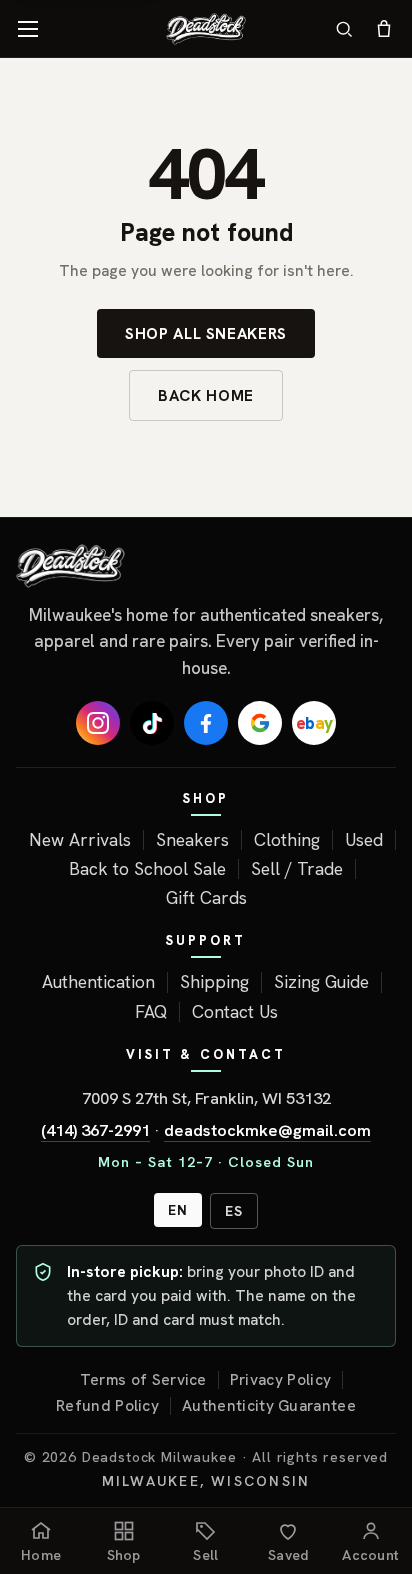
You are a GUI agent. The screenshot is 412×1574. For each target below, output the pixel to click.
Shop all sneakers (206, 333)
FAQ (151, 1012)
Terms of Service (143, 1380)
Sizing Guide (321, 982)
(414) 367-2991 (95, 1130)
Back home (206, 395)
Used (364, 840)
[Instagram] (98, 723)
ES (234, 1211)
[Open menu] (28, 29)
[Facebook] (206, 723)
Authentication (98, 982)
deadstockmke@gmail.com (267, 1130)
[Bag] (384, 29)
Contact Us (235, 1012)
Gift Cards (206, 898)
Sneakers (192, 840)
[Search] (344, 29)
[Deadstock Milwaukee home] (206, 566)
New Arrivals (80, 840)
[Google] (260, 723)
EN (178, 1210)
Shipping (214, 982)
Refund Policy (107, 1406)
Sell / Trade (297, 869)
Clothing (287, 840)
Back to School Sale (147, 869)
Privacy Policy (280, 1380)
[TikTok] (152, 723)
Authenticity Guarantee (269, 1406)
